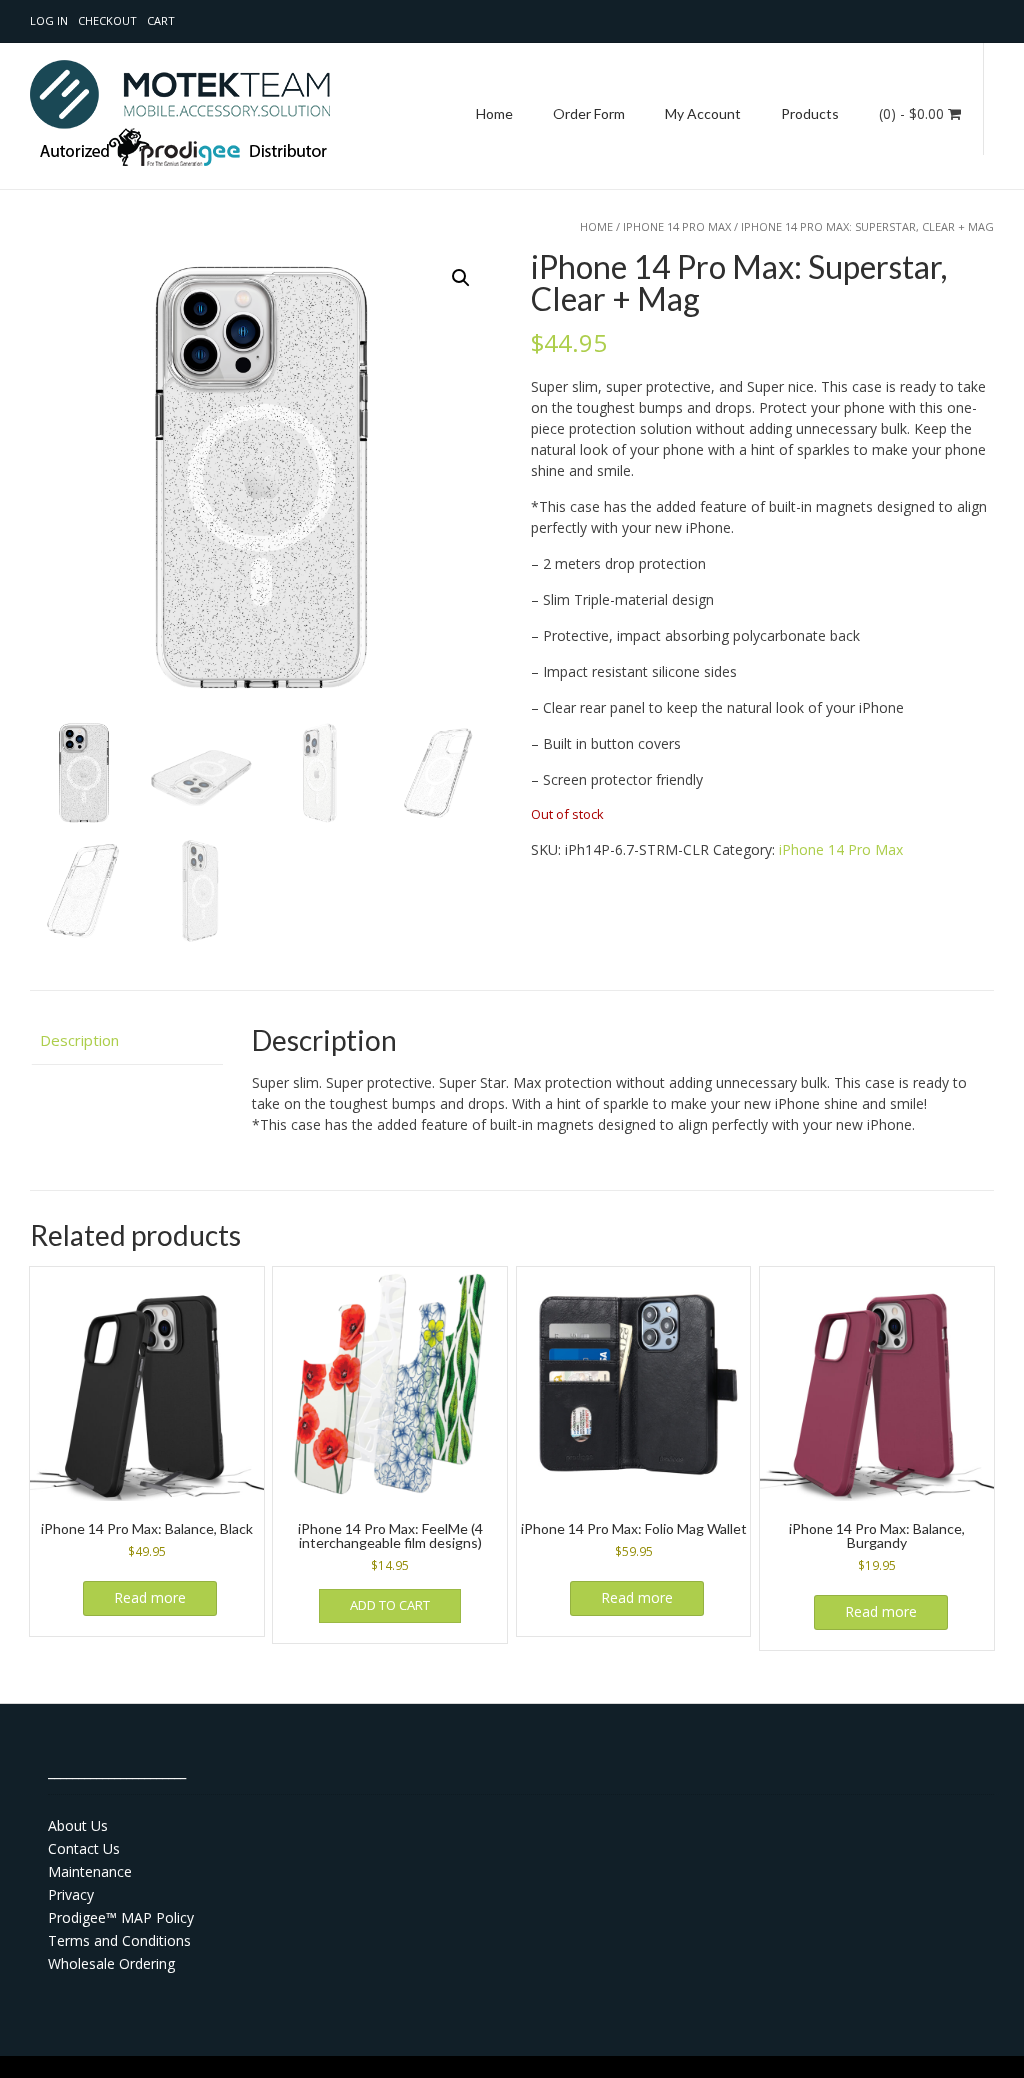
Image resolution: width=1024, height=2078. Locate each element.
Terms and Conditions (119, 1940)
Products (810, 113)
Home (494, 113)
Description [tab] (79, 1040)
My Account (703, 113)
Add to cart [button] (390, 1605)
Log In (49, 20)
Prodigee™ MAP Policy (121, 1917)
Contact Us (84, 1848)
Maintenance (90, 1871)
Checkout (107, 20)
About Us (78, 1825)
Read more (150, 1597)
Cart (161, 20)
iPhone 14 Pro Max (677, 226)
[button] (461, 278)
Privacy (71, 1894)
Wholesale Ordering (111, 1963)
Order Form (589, 113)
